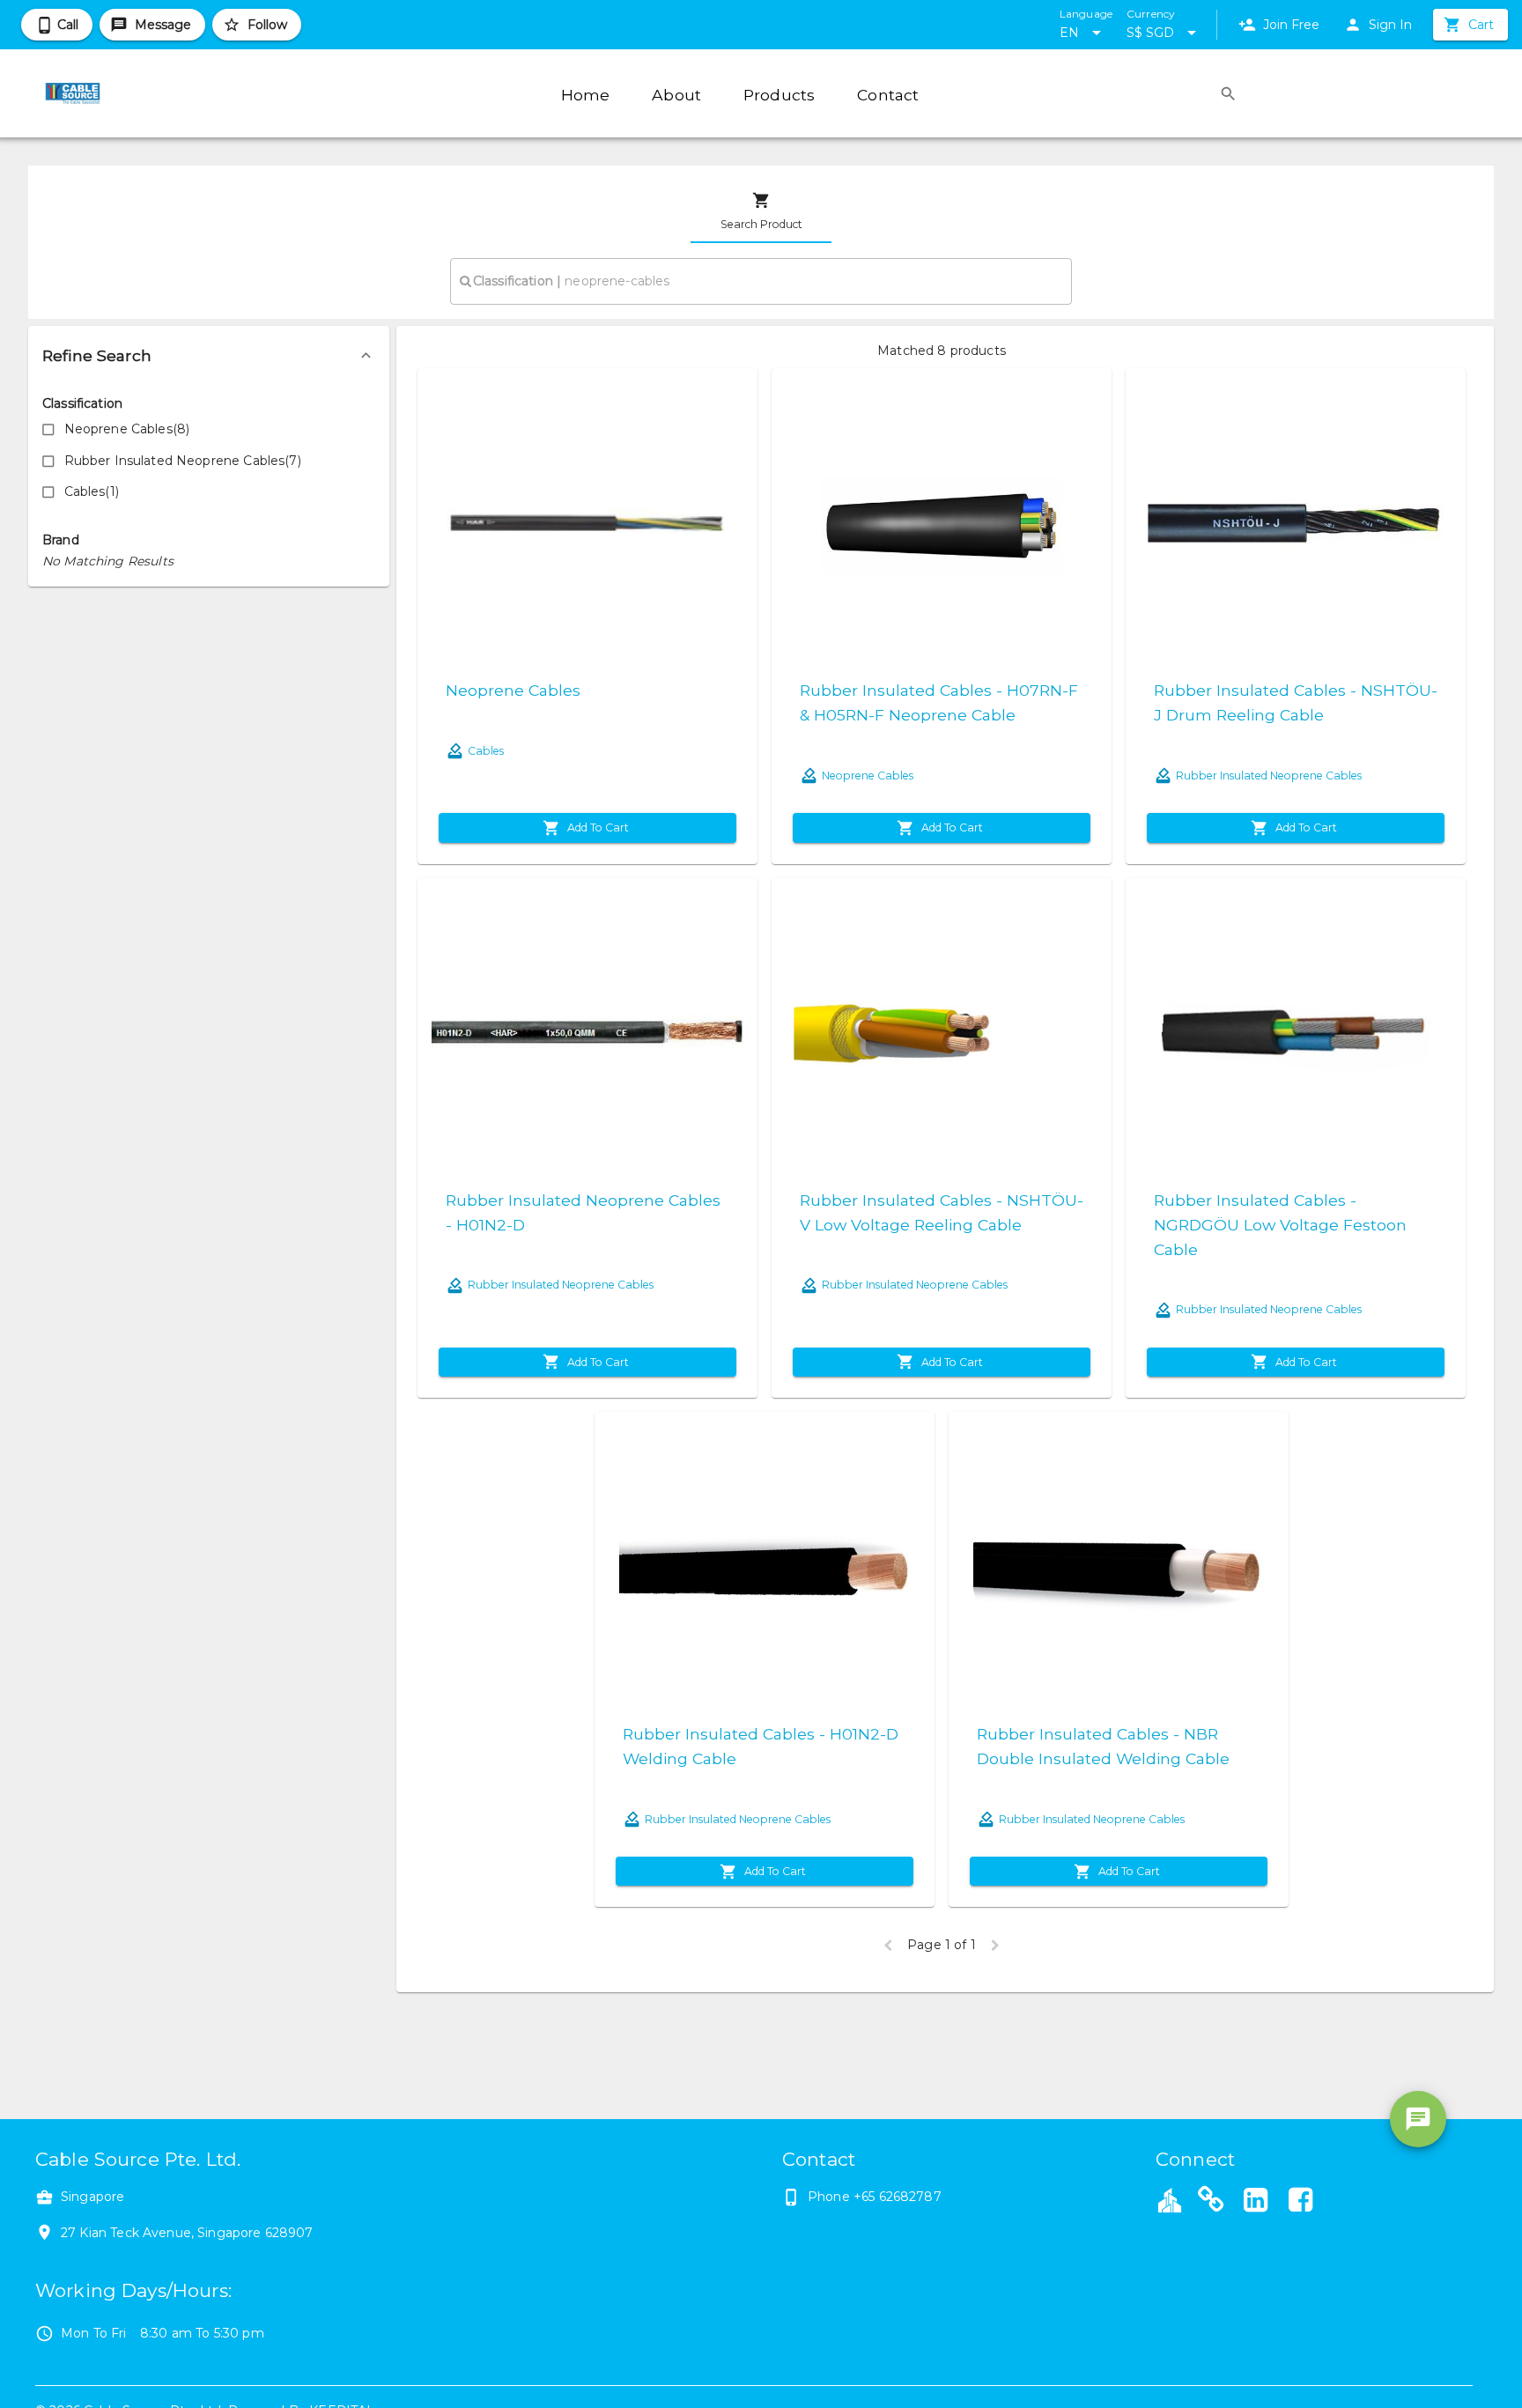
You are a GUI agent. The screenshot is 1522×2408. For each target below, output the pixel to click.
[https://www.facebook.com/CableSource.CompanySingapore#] (1300, 2202)
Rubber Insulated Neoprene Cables (1269, 776)
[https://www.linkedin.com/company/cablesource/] (1256, 2202)
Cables (486, 751)
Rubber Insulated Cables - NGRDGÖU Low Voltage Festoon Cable (1280, 1225)
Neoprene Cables (513, 690)
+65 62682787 (898, 2197)
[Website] (1211, 2202)
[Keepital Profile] (1170, 2199)
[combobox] (761, 281)
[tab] (761, 211)
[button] (209, 356)
